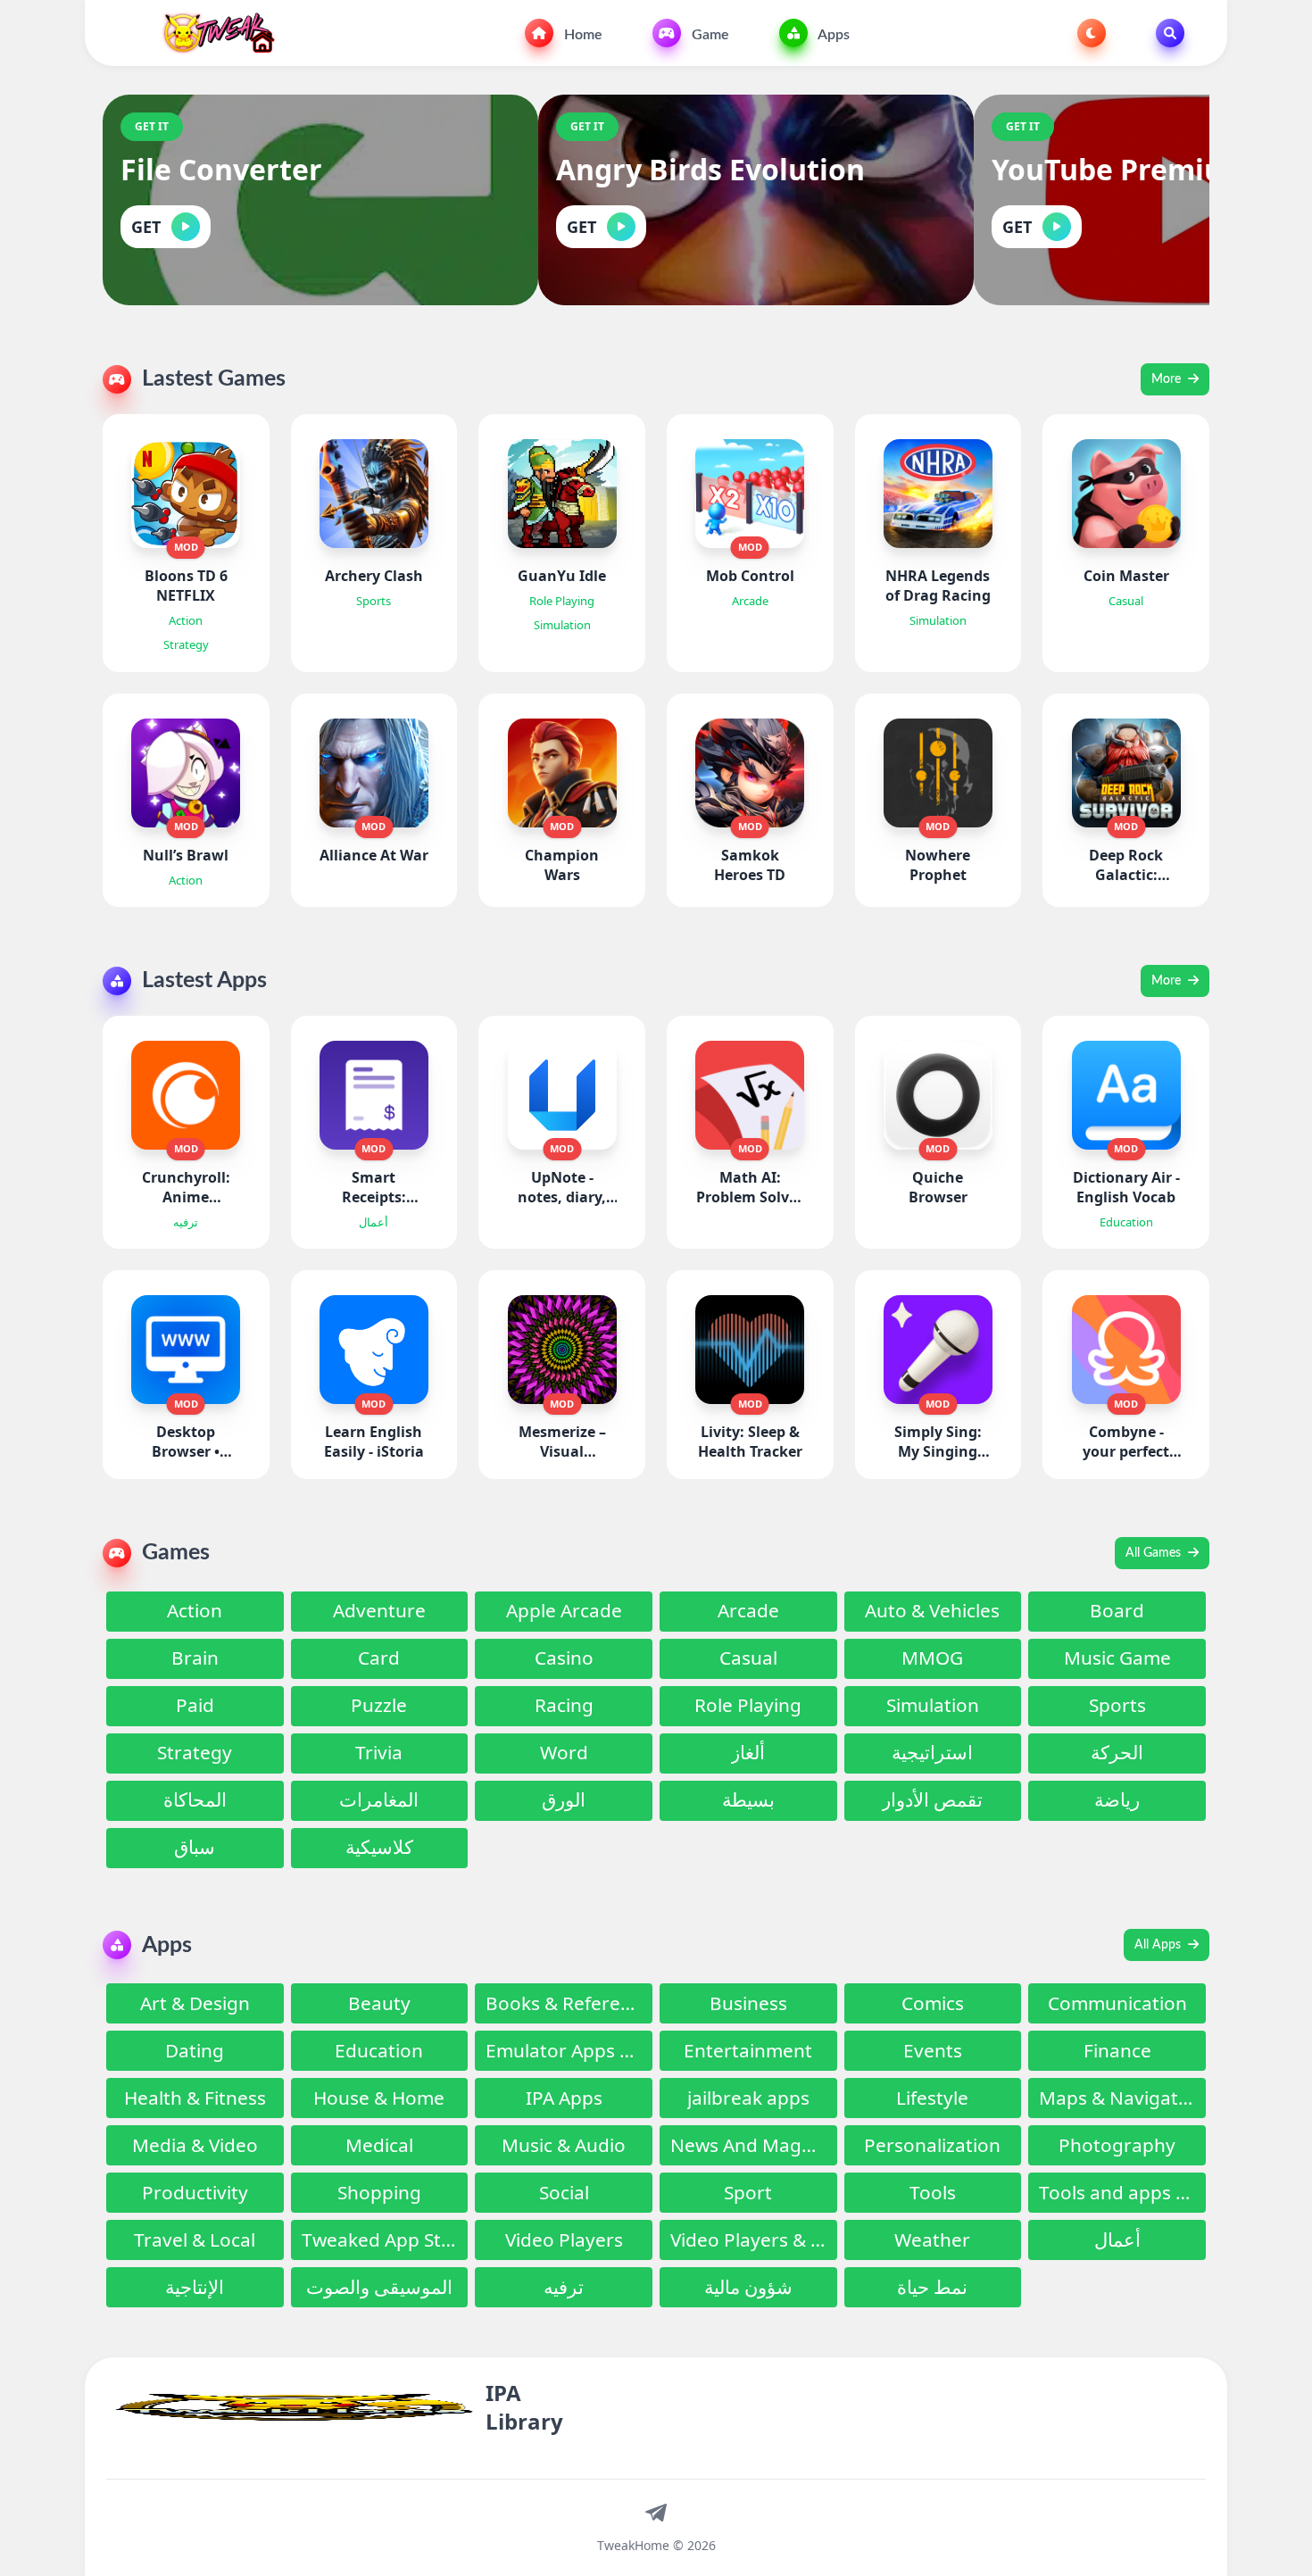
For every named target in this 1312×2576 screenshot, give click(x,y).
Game (709, 35)
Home (581, 35)
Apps (832, 35)
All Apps (1159, 1945)
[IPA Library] (212, 33)
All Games (1155, 1553)
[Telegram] (656, 2512)
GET (146, 227)
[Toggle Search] (1170, 33)
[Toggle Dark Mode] (1092, 33)
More (1168, 379)
